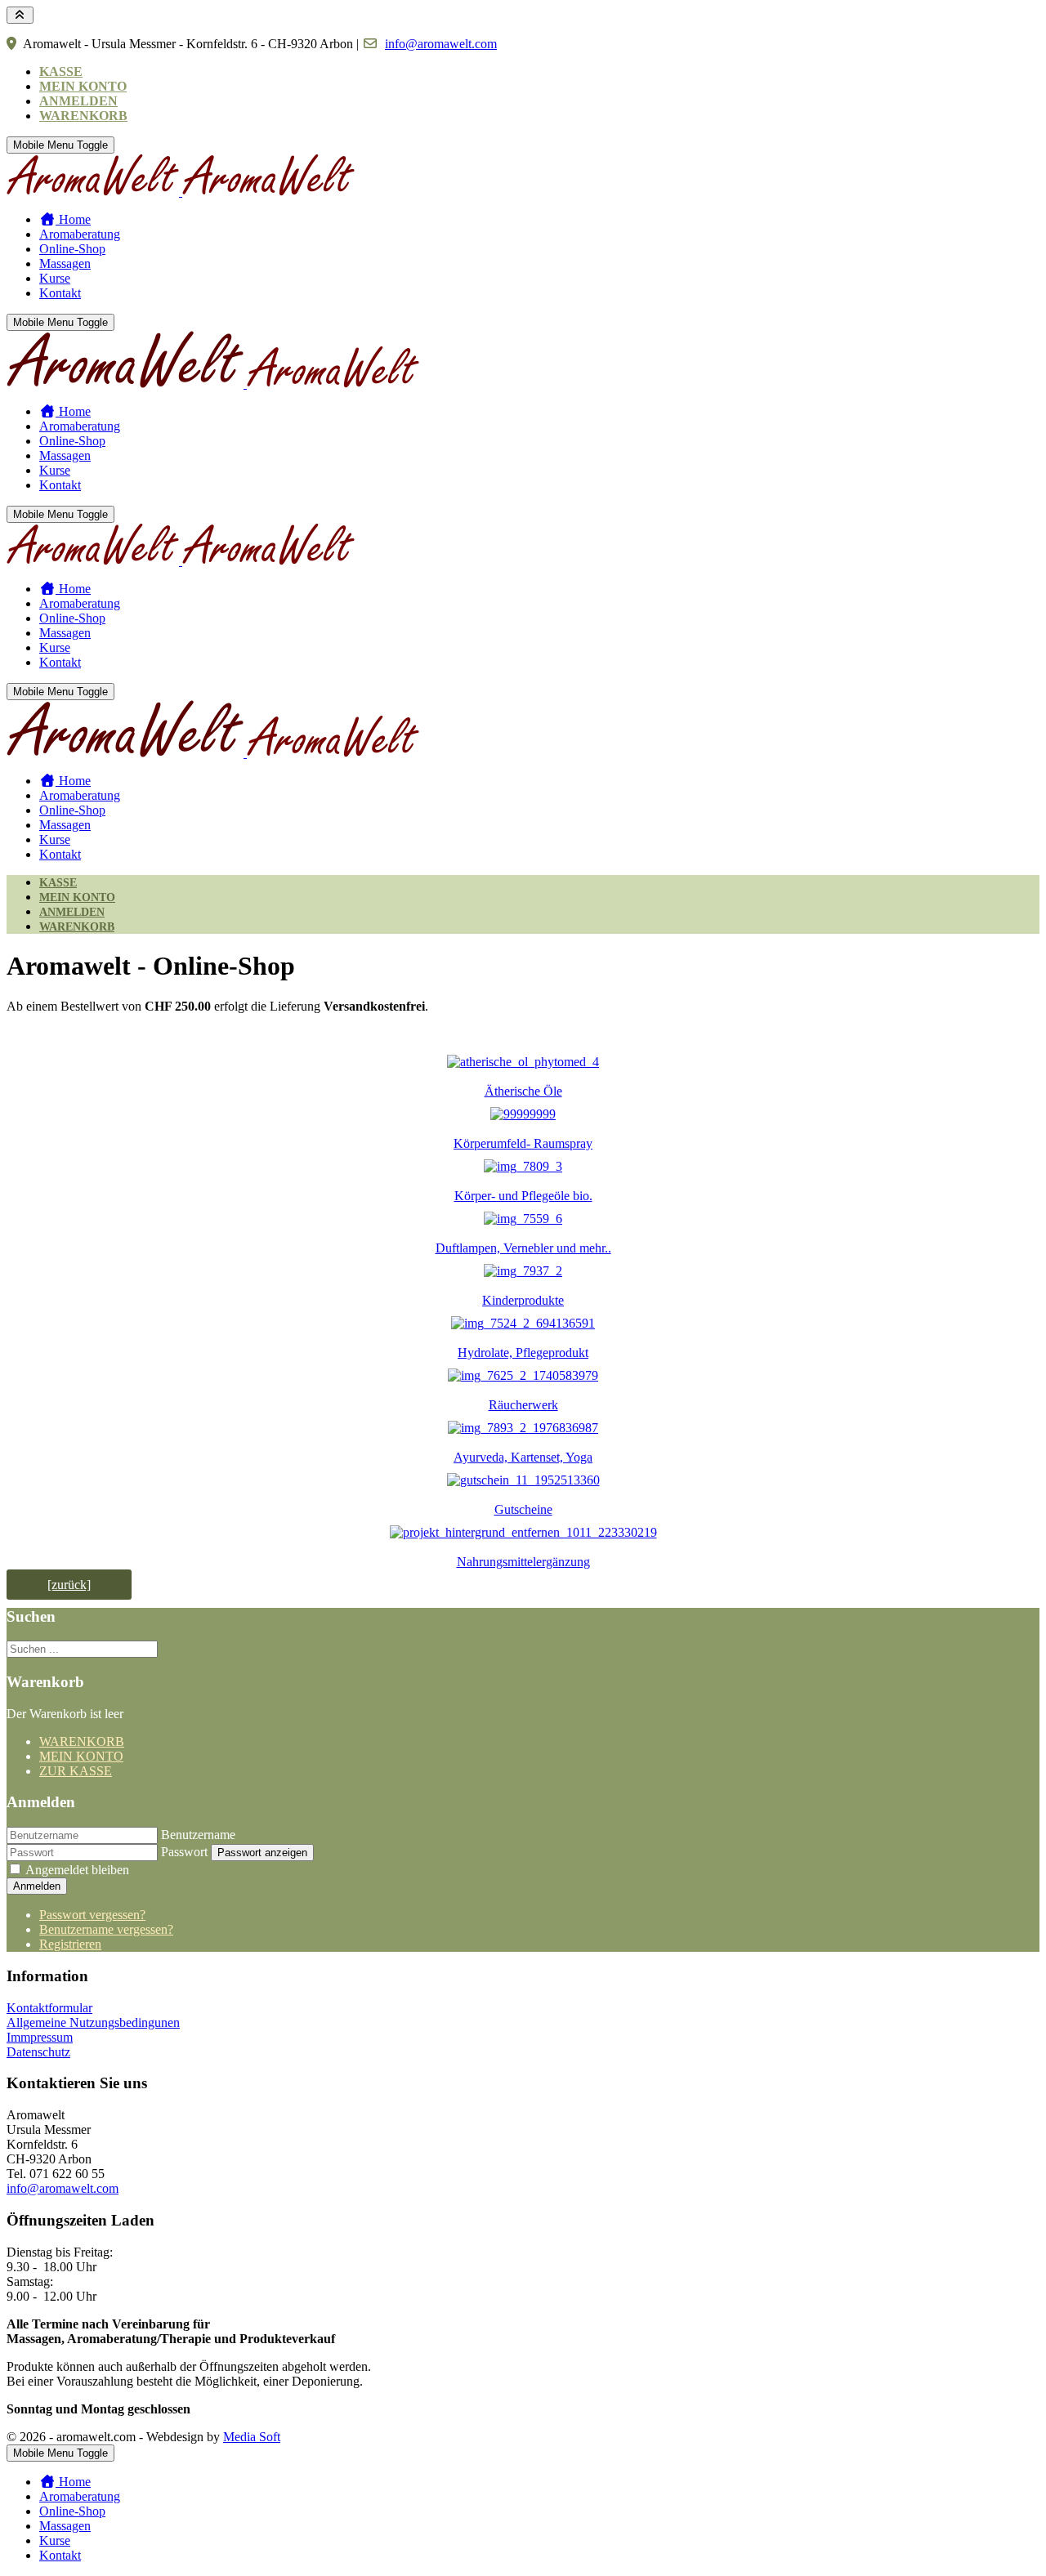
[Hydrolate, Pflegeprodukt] (523, 1323)
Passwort (184, 1852)
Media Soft (252, 2437)
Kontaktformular (49, 2008)
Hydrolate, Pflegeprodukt (523, 1353)
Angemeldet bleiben (77, 1870)
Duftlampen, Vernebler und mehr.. (523, 1248)
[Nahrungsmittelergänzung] (523, 1532)
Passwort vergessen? (92, 1915)
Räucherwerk (523, 1405)
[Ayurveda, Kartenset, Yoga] (523, 1428)
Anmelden (37, 1886)
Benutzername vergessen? (106, 1929)
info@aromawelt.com (441, 44)
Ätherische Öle (523, 1091)
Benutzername (198, 1835)
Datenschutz (38, 2052)
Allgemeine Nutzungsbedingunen (93, 2022)
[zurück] (69, 1585)
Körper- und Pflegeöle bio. (523, 1196)
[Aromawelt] (181, 192)
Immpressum (40, 2037)
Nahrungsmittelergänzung (523, 1562)
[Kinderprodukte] (523, 1271)
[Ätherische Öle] (523, 1062)
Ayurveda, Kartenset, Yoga (523, 1457)
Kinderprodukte (523, 1300)
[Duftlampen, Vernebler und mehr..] (523, 1219)
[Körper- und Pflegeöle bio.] (523, 1166)
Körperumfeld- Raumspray (523, 1143)
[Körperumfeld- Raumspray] (523, 1114)
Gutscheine (523, 1509)
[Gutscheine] (523, 1480)
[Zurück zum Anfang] (20, 15)
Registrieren (70, 1944)
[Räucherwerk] (523, 1375)
